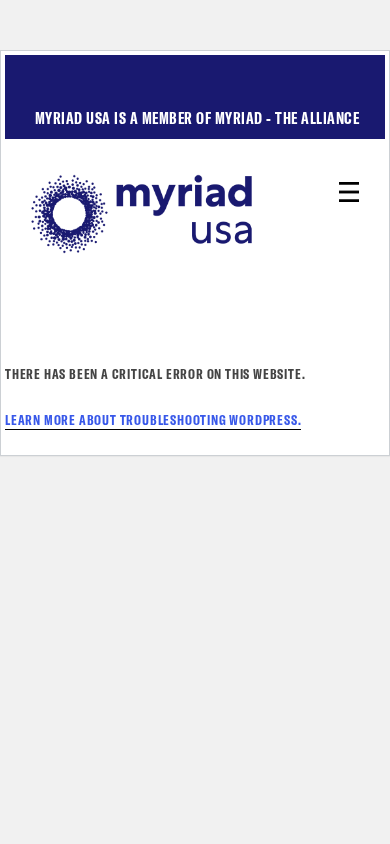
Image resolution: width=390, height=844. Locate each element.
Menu (349, 192)
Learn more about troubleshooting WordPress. (153, 420)
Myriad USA (195, 214)
